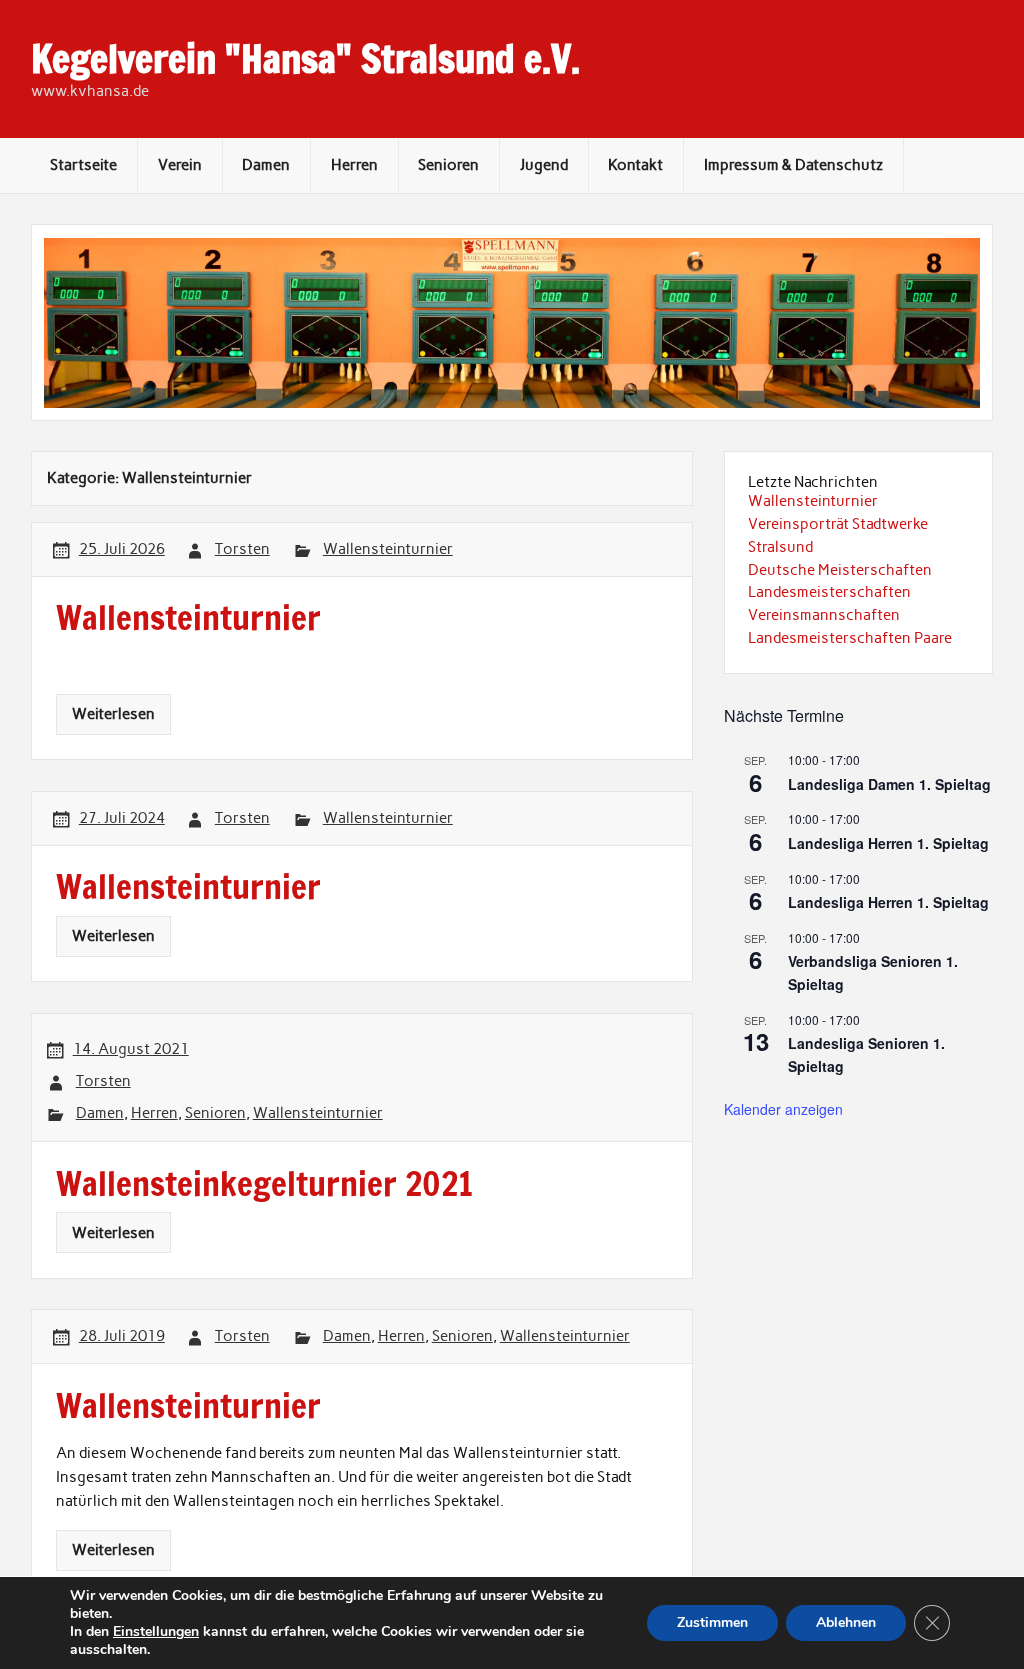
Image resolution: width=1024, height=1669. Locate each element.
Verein (180, 165)
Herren (354, 165)
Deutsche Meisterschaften (840, 570)
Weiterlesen (113, 714)
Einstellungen (156, 1632)
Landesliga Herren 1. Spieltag (888, 843)
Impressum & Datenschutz (793, 165)
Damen (266, 165)
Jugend (544, 165)
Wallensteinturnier (388, 549)
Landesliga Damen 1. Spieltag (889, 784)
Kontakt (635, 165)
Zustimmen (712, 1622)
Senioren (448, 165)
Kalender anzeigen (783, 1109)
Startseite (83, 165)
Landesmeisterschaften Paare (850, 638)
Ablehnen (846, 1622)
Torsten (242, 549)
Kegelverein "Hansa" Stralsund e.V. (305, 59)
